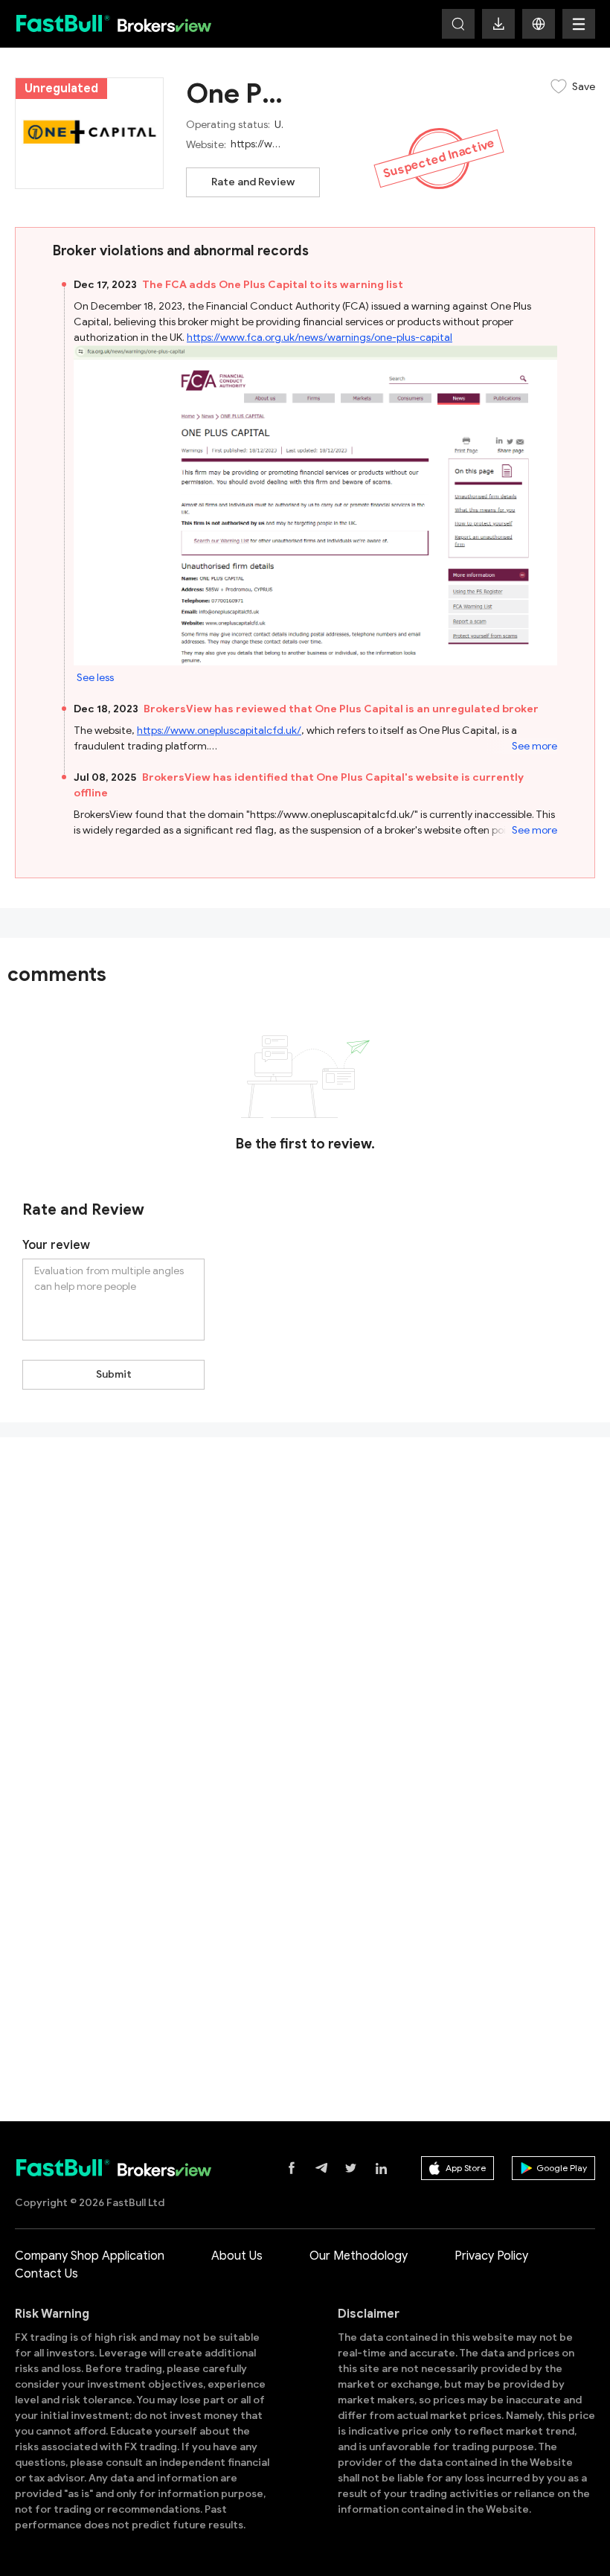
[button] (539, 24)
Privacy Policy (491, 2256)
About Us (237, 2256)
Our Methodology (359, 2256)
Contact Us (46, 2274)
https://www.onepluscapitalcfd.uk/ (219, 731)
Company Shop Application (90, 2256)
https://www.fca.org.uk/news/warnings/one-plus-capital (320, 338)
